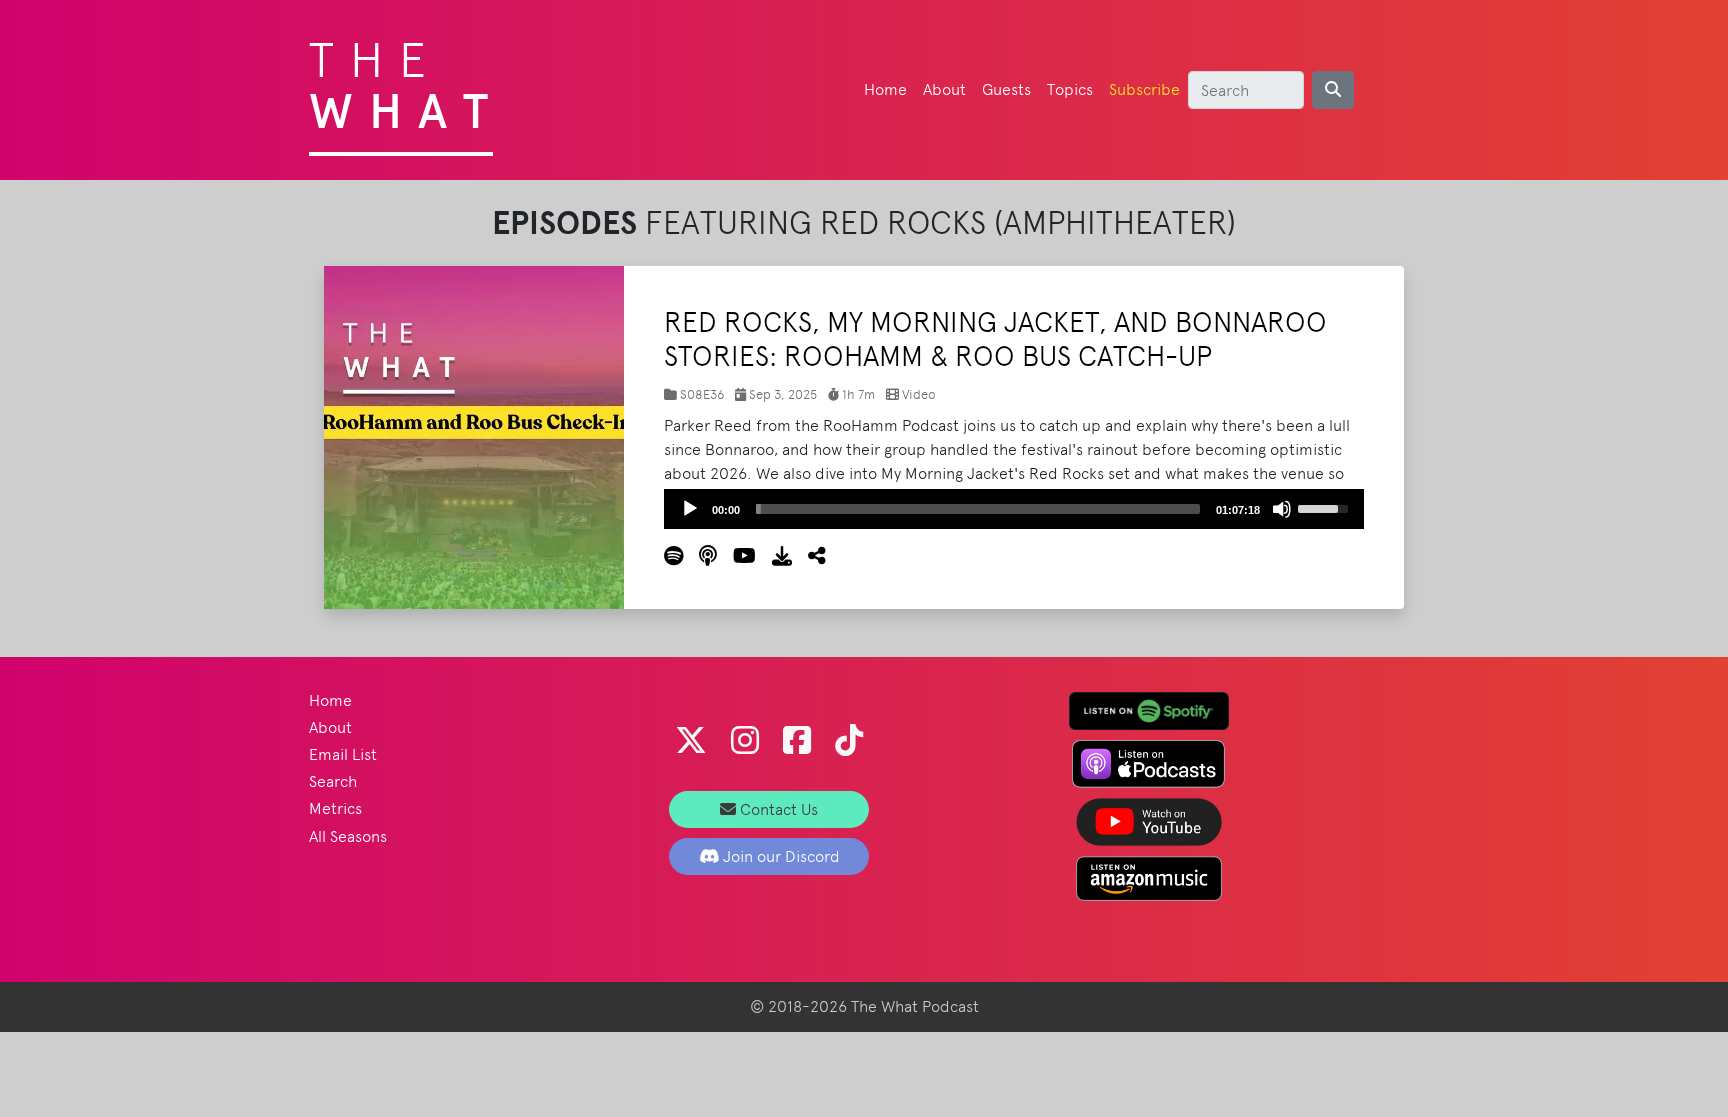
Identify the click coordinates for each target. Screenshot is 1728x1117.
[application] (1014, 509)
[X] (691, 740)
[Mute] (1282, 509)
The (406, 80)
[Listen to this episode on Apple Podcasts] (700, 556)
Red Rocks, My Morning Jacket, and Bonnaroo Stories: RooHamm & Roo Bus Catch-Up (995, 339)
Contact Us (777, 809)
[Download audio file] (774, 556)
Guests (1006, 89)
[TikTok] (849, 740)
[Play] (690, 509)
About (944, 89)
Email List (343, 754)
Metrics (335, 808)
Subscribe (1144, 89)
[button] (809, 556)
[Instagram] (745, 740)
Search (333, 781)
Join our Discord (779, 856)
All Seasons (348, 836)
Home (885, 89)
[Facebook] (797, 740)
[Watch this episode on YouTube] (736, 556)
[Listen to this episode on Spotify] (673, 556)
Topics (1070, 89)
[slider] (978, 509)
